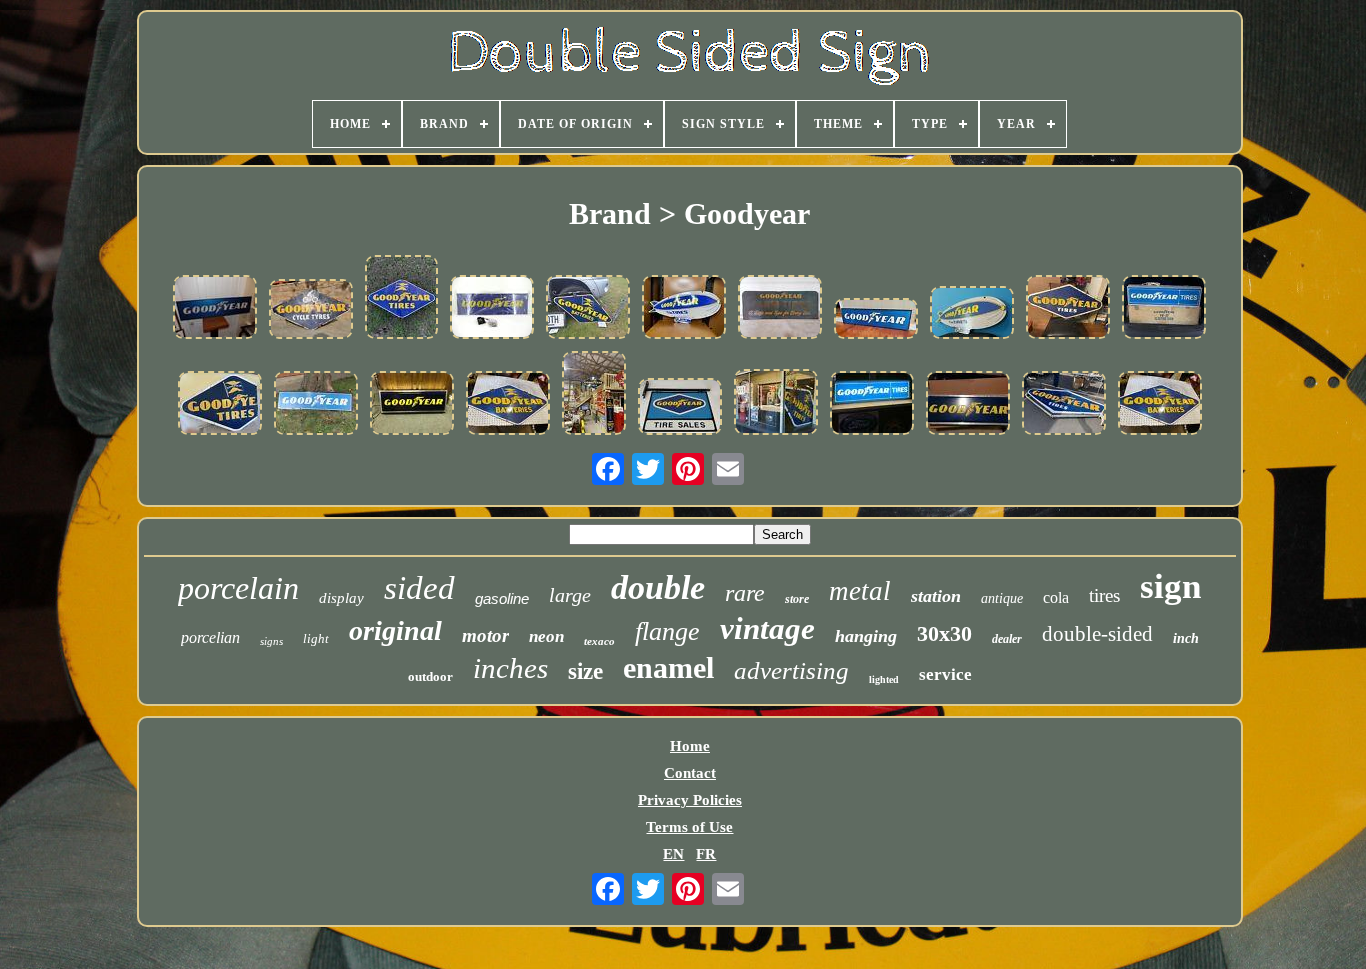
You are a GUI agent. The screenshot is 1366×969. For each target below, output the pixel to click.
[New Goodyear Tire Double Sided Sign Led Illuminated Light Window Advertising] (492, 309)
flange (667, 631)
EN (673, 854)
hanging (866, 636)
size (585, 671)
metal (860, 591)
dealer (1007, 639)
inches (510, 668)
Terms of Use (689, 827)
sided (419, 588)
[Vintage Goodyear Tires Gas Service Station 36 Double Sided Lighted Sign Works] (1164, 309)
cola (1056, 597)
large (570, 595)
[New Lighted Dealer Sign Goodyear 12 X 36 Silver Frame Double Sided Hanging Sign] (968, 405)
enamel (668, 667)
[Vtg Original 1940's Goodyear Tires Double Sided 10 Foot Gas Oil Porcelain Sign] (776, 404)
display (341, 598)
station (936, 596)
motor (485, 635)
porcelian (210, 637)
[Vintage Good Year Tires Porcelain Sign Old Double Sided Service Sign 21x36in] (401, 299)
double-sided (1097, 634)
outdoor (430, 676)
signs (271, 641)
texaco (599, 641)
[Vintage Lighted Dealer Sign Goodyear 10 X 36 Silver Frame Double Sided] (872, 405)
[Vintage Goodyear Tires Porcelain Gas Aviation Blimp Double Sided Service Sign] (972, 314)
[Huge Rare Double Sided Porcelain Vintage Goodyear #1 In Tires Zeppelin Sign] (684, 309)
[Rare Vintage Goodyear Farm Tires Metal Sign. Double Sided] (780, 309)
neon (546, 636)
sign (1170, 586)
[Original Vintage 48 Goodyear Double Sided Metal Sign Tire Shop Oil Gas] (876, 320)
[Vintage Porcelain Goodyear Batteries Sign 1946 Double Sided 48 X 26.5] (508, 405)
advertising (791, 670)
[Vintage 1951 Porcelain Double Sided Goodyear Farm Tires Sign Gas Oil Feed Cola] (594, 395)
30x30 (944, 633)
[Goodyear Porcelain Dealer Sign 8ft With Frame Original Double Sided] (1064, 405)
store (797, 599)
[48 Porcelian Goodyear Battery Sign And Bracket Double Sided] (588, 309)
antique (1002, 598)
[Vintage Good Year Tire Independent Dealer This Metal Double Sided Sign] (215, 309)
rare (745, 593)
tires (1104, 595)
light (316, 638)
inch (1186, 638)
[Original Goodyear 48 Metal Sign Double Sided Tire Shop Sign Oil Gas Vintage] (316, 405)
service (945, 674)
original (395, 630)
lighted (884, 679)
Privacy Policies (690, 800)
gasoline (502, 598)
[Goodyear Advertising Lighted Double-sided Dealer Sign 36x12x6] (412, 405)
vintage (767, 628)
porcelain (238, 588)
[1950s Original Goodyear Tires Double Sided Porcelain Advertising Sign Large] (220, 405)
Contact (690, 773)
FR (706, 854)
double (658, 587)
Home (690, 746)
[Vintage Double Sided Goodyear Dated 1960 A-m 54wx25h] (1068, 309)
